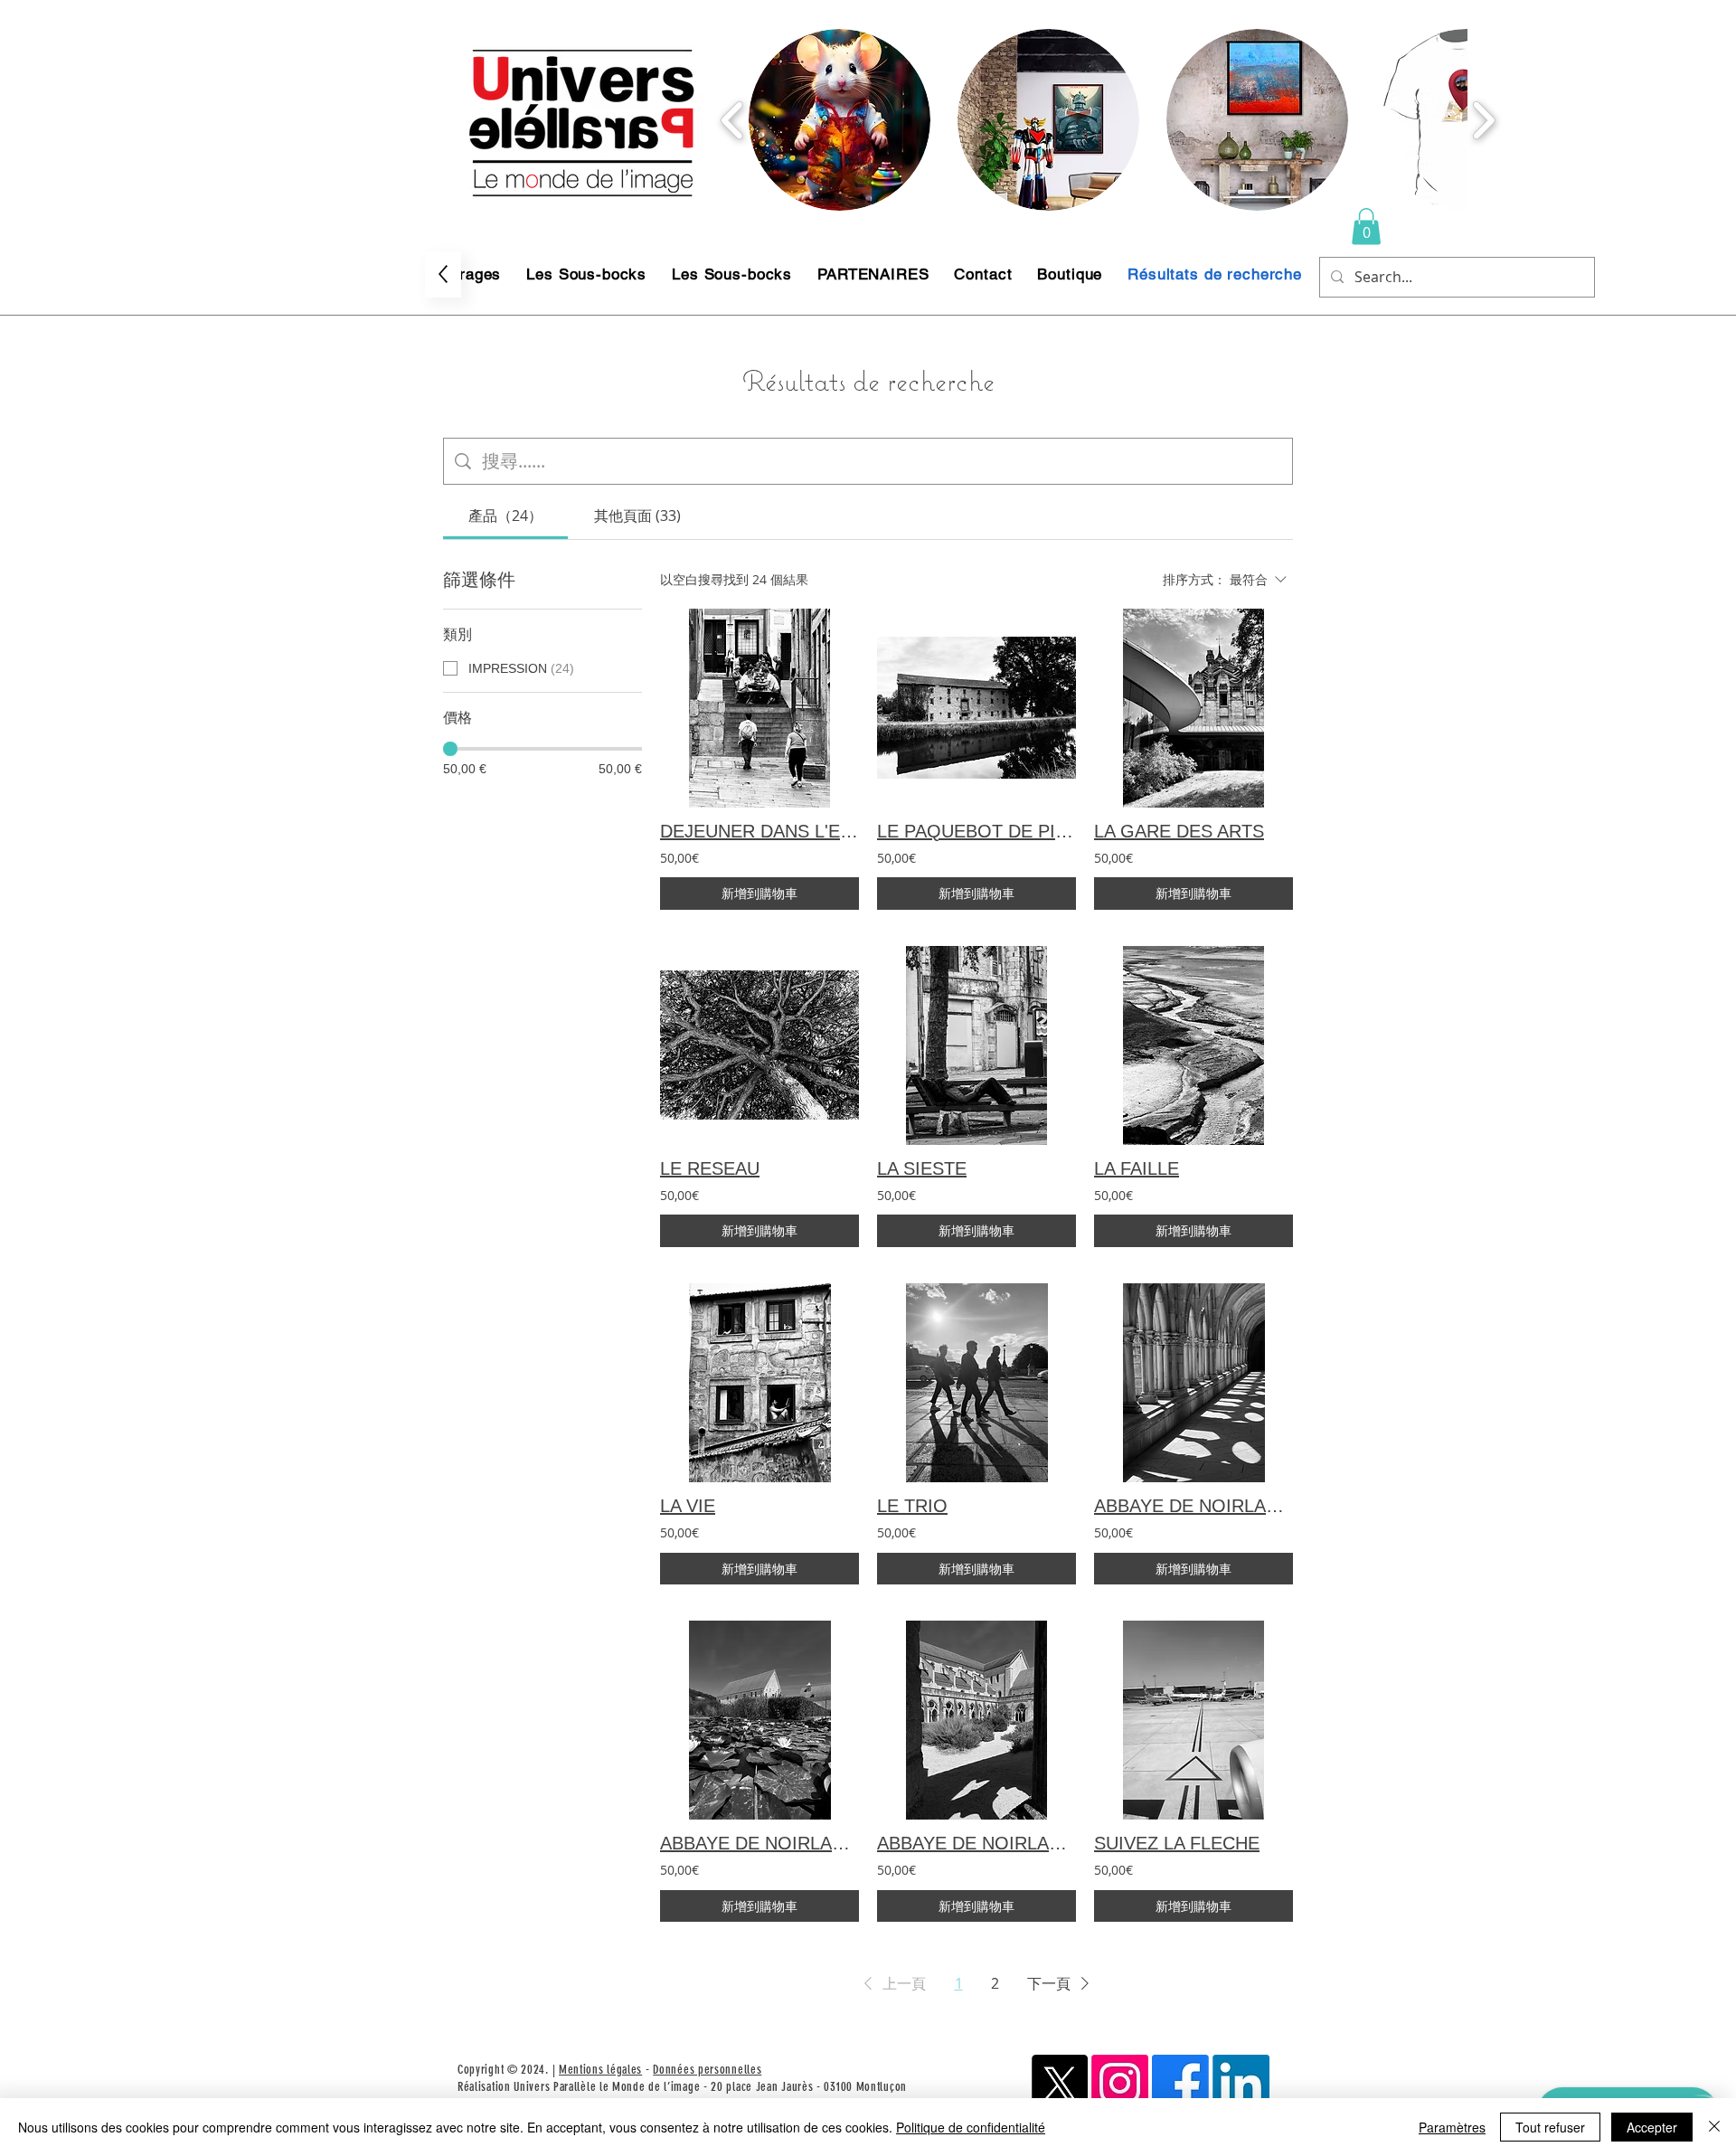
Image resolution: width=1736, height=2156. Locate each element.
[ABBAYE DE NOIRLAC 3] (1193, 1383)
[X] (1059, 2083)
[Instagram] (1120, 2083)
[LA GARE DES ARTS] (1193, 708)
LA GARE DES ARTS (1179, 831)
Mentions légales (600, 2070)
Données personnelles (707, 2070)
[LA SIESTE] (976, 1045)
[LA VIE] (759, 1383)
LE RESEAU (710, 1168)
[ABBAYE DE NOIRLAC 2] (976, 1720)
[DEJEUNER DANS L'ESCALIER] (759, 708)
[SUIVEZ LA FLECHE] (1193, 1720)
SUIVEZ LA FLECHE (1177, 1843)
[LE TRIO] (976, 1383)
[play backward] (733, 120)
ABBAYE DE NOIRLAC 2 (976, 1843)
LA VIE (688, 1506)
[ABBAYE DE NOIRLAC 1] (759, 1720)
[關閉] (1714, 2127)
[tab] (505, 515)
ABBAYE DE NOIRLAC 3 (1193, 1506)
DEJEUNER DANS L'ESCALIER (759, 831)
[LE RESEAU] (759, 1045)
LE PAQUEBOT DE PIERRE (976, 831)
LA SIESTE (922, 1168)
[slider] (450, 749)
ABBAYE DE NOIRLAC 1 (759, 1843)
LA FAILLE (1137, 1168)
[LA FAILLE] (1193, 1045)
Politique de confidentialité (971, 2127)
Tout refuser (1550, 2127)
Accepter (1652, 2127)
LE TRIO (912, 1506)
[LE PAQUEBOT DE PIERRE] (976, 708)
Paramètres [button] (1452, 2127)
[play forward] (1483, 120)
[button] (840, 120)
